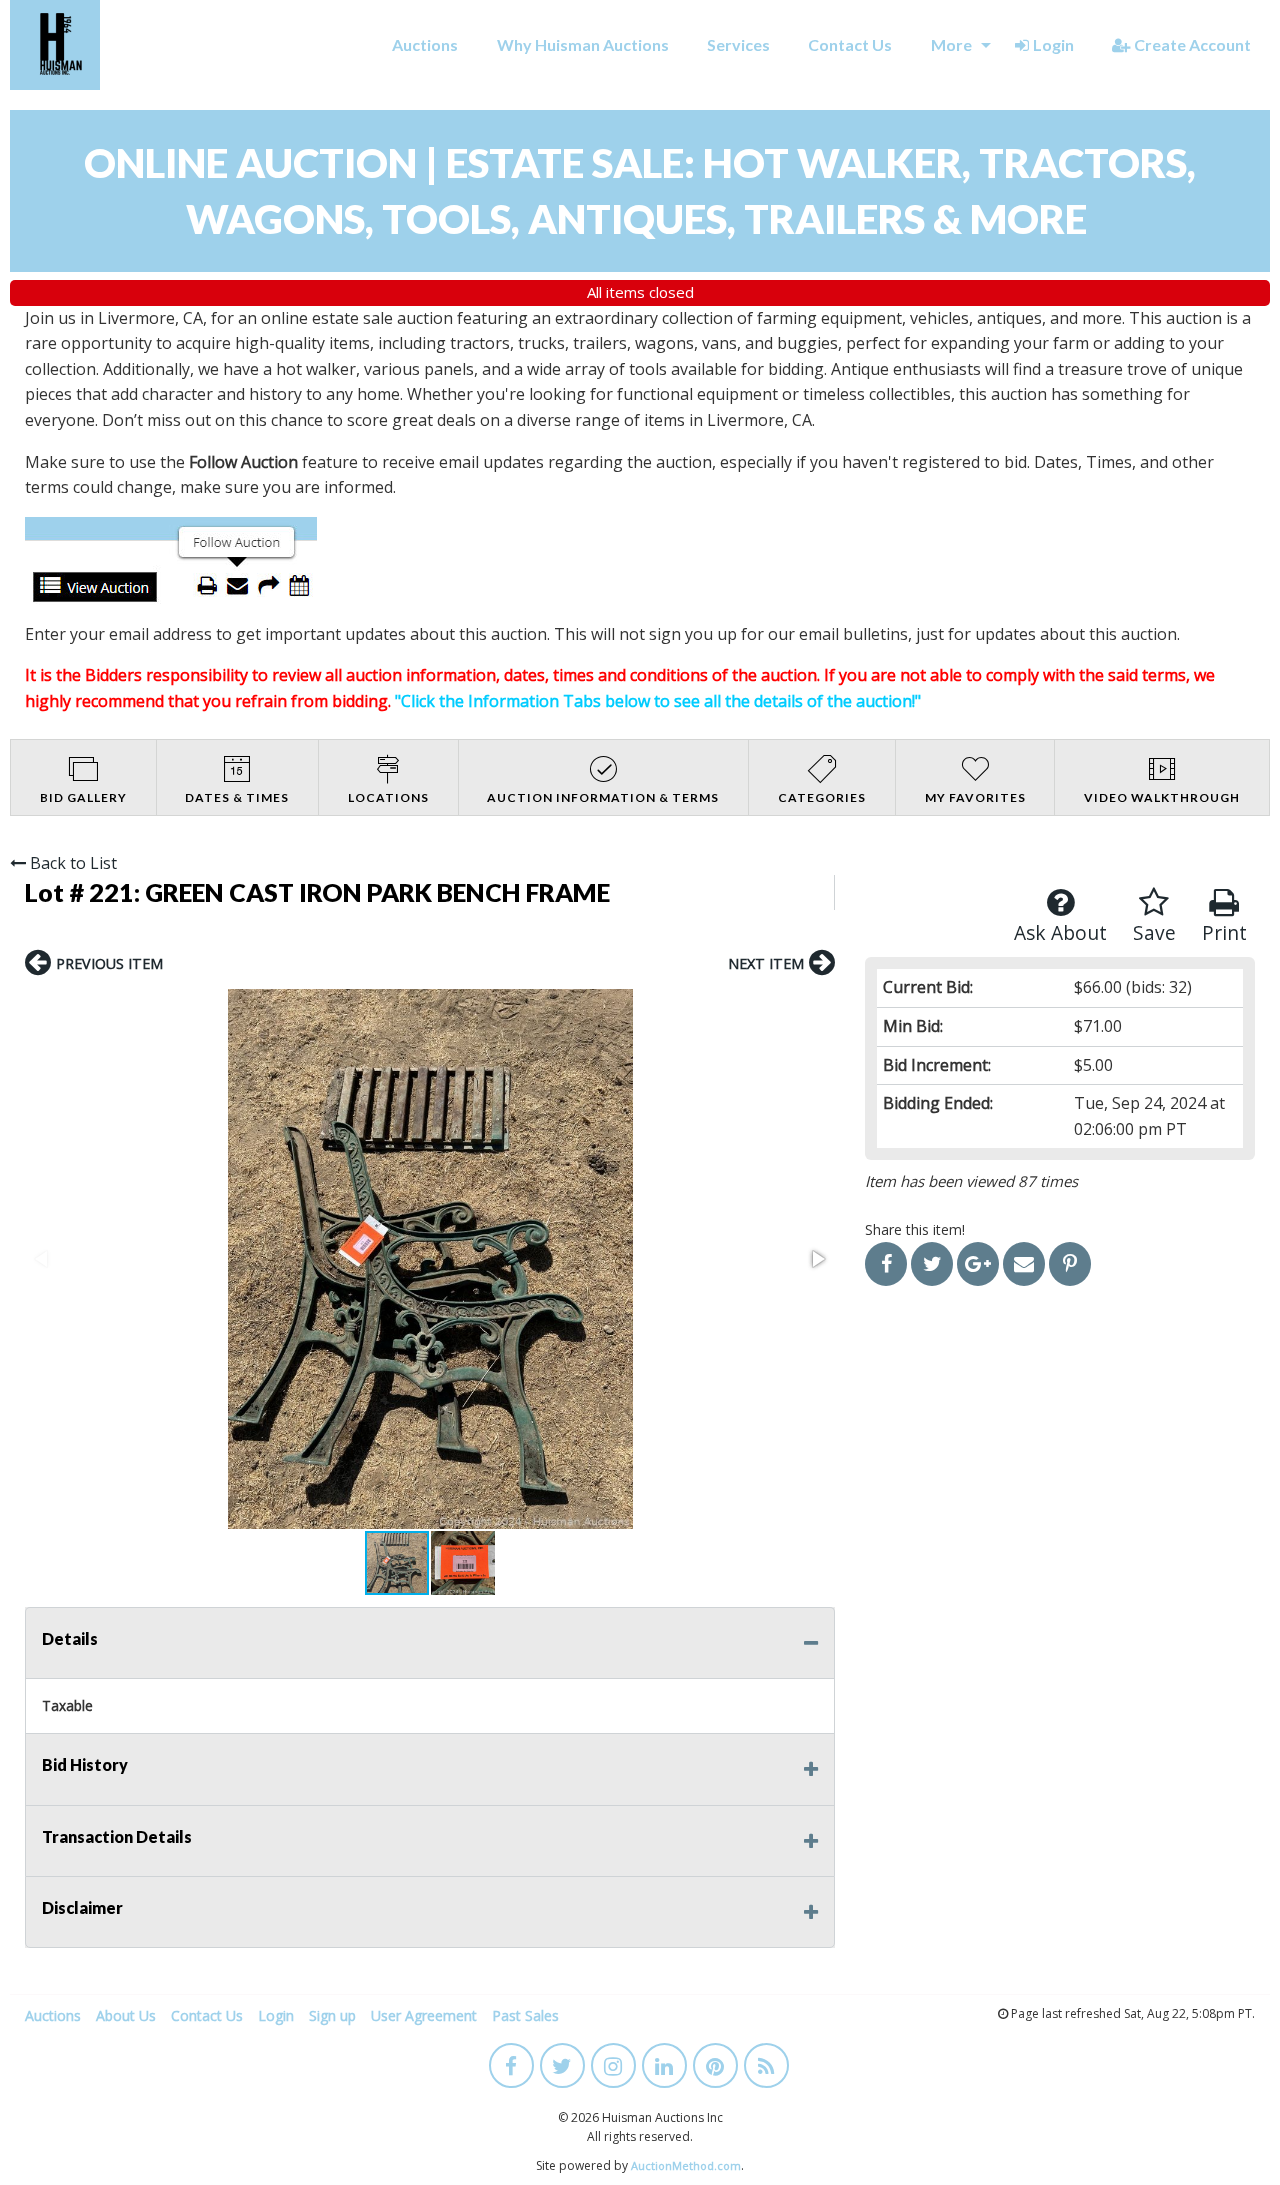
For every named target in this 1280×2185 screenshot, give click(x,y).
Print (1224, 932)
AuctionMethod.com (686, 2165)
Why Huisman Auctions (583, 44)
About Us (126, 2015)
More (951, 44)
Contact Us (850, 44)
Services (738, 44)
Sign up (332, 2015)
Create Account (1192, 44)
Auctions (425, 44)
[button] (430, 1259)
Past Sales (525, 2015)
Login (1053, 44)
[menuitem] (425, 45)
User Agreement (424, 2015)
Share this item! (915, 1229)
